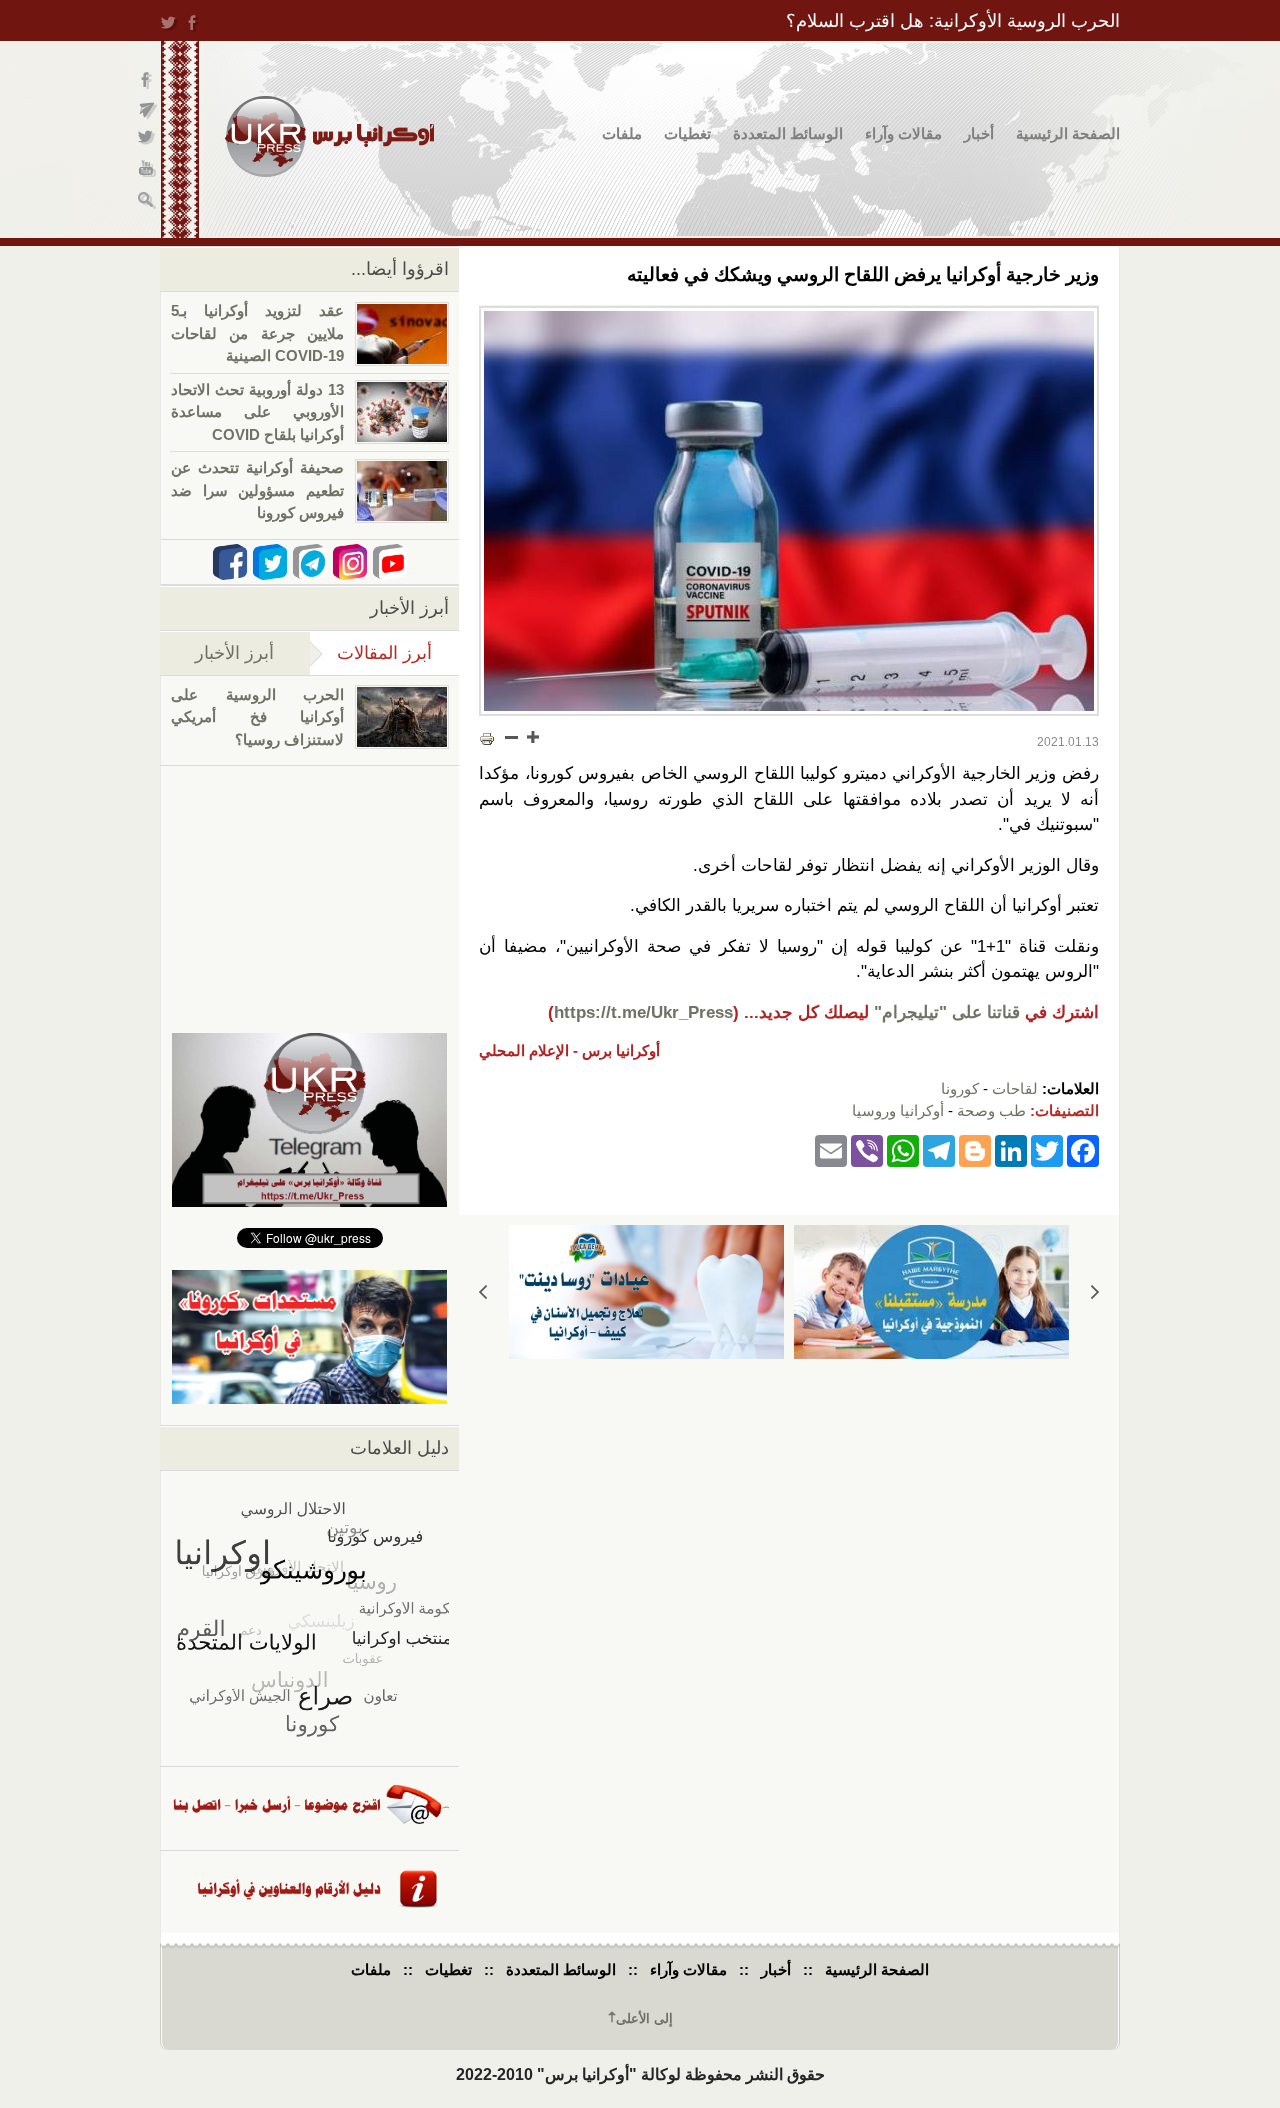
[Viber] (867, 1150)
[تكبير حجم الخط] (532, 737)
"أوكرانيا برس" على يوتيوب (147, 170)
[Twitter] (1047, 1150)
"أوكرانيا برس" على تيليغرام (147, 110)
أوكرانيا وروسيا (898, 1110)
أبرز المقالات (371, 653)
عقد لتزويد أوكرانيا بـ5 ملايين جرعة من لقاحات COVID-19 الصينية (257, 333)
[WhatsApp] (903, 1150)
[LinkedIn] (1011, 1150)
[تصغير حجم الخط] (512, 737)
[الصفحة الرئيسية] (329, 136)
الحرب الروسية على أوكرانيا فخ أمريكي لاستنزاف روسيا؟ (257, 717)
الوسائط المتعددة (788, 133)
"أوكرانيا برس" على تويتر (147, 140)
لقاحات (1015, 1088)
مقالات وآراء (903, 133)
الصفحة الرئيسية (1068, 133)
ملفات (622, 133)
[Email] (831, 1150)
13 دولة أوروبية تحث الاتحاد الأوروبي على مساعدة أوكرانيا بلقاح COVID (257, 412)
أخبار (979, 133)
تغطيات (687, 133)
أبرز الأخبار (234, 653)
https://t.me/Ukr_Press (643, 1012)
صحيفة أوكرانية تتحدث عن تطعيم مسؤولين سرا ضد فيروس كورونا (257, 490)
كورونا (960, 1088)
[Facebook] (1083, 1150)
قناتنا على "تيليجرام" (947, 1012)
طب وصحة (991, 1110)
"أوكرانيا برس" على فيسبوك (147, 80)
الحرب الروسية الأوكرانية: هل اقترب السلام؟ (953, 21)
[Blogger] (975, 1150)
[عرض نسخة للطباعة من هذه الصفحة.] (487, 739)
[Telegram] (939, 1150)
